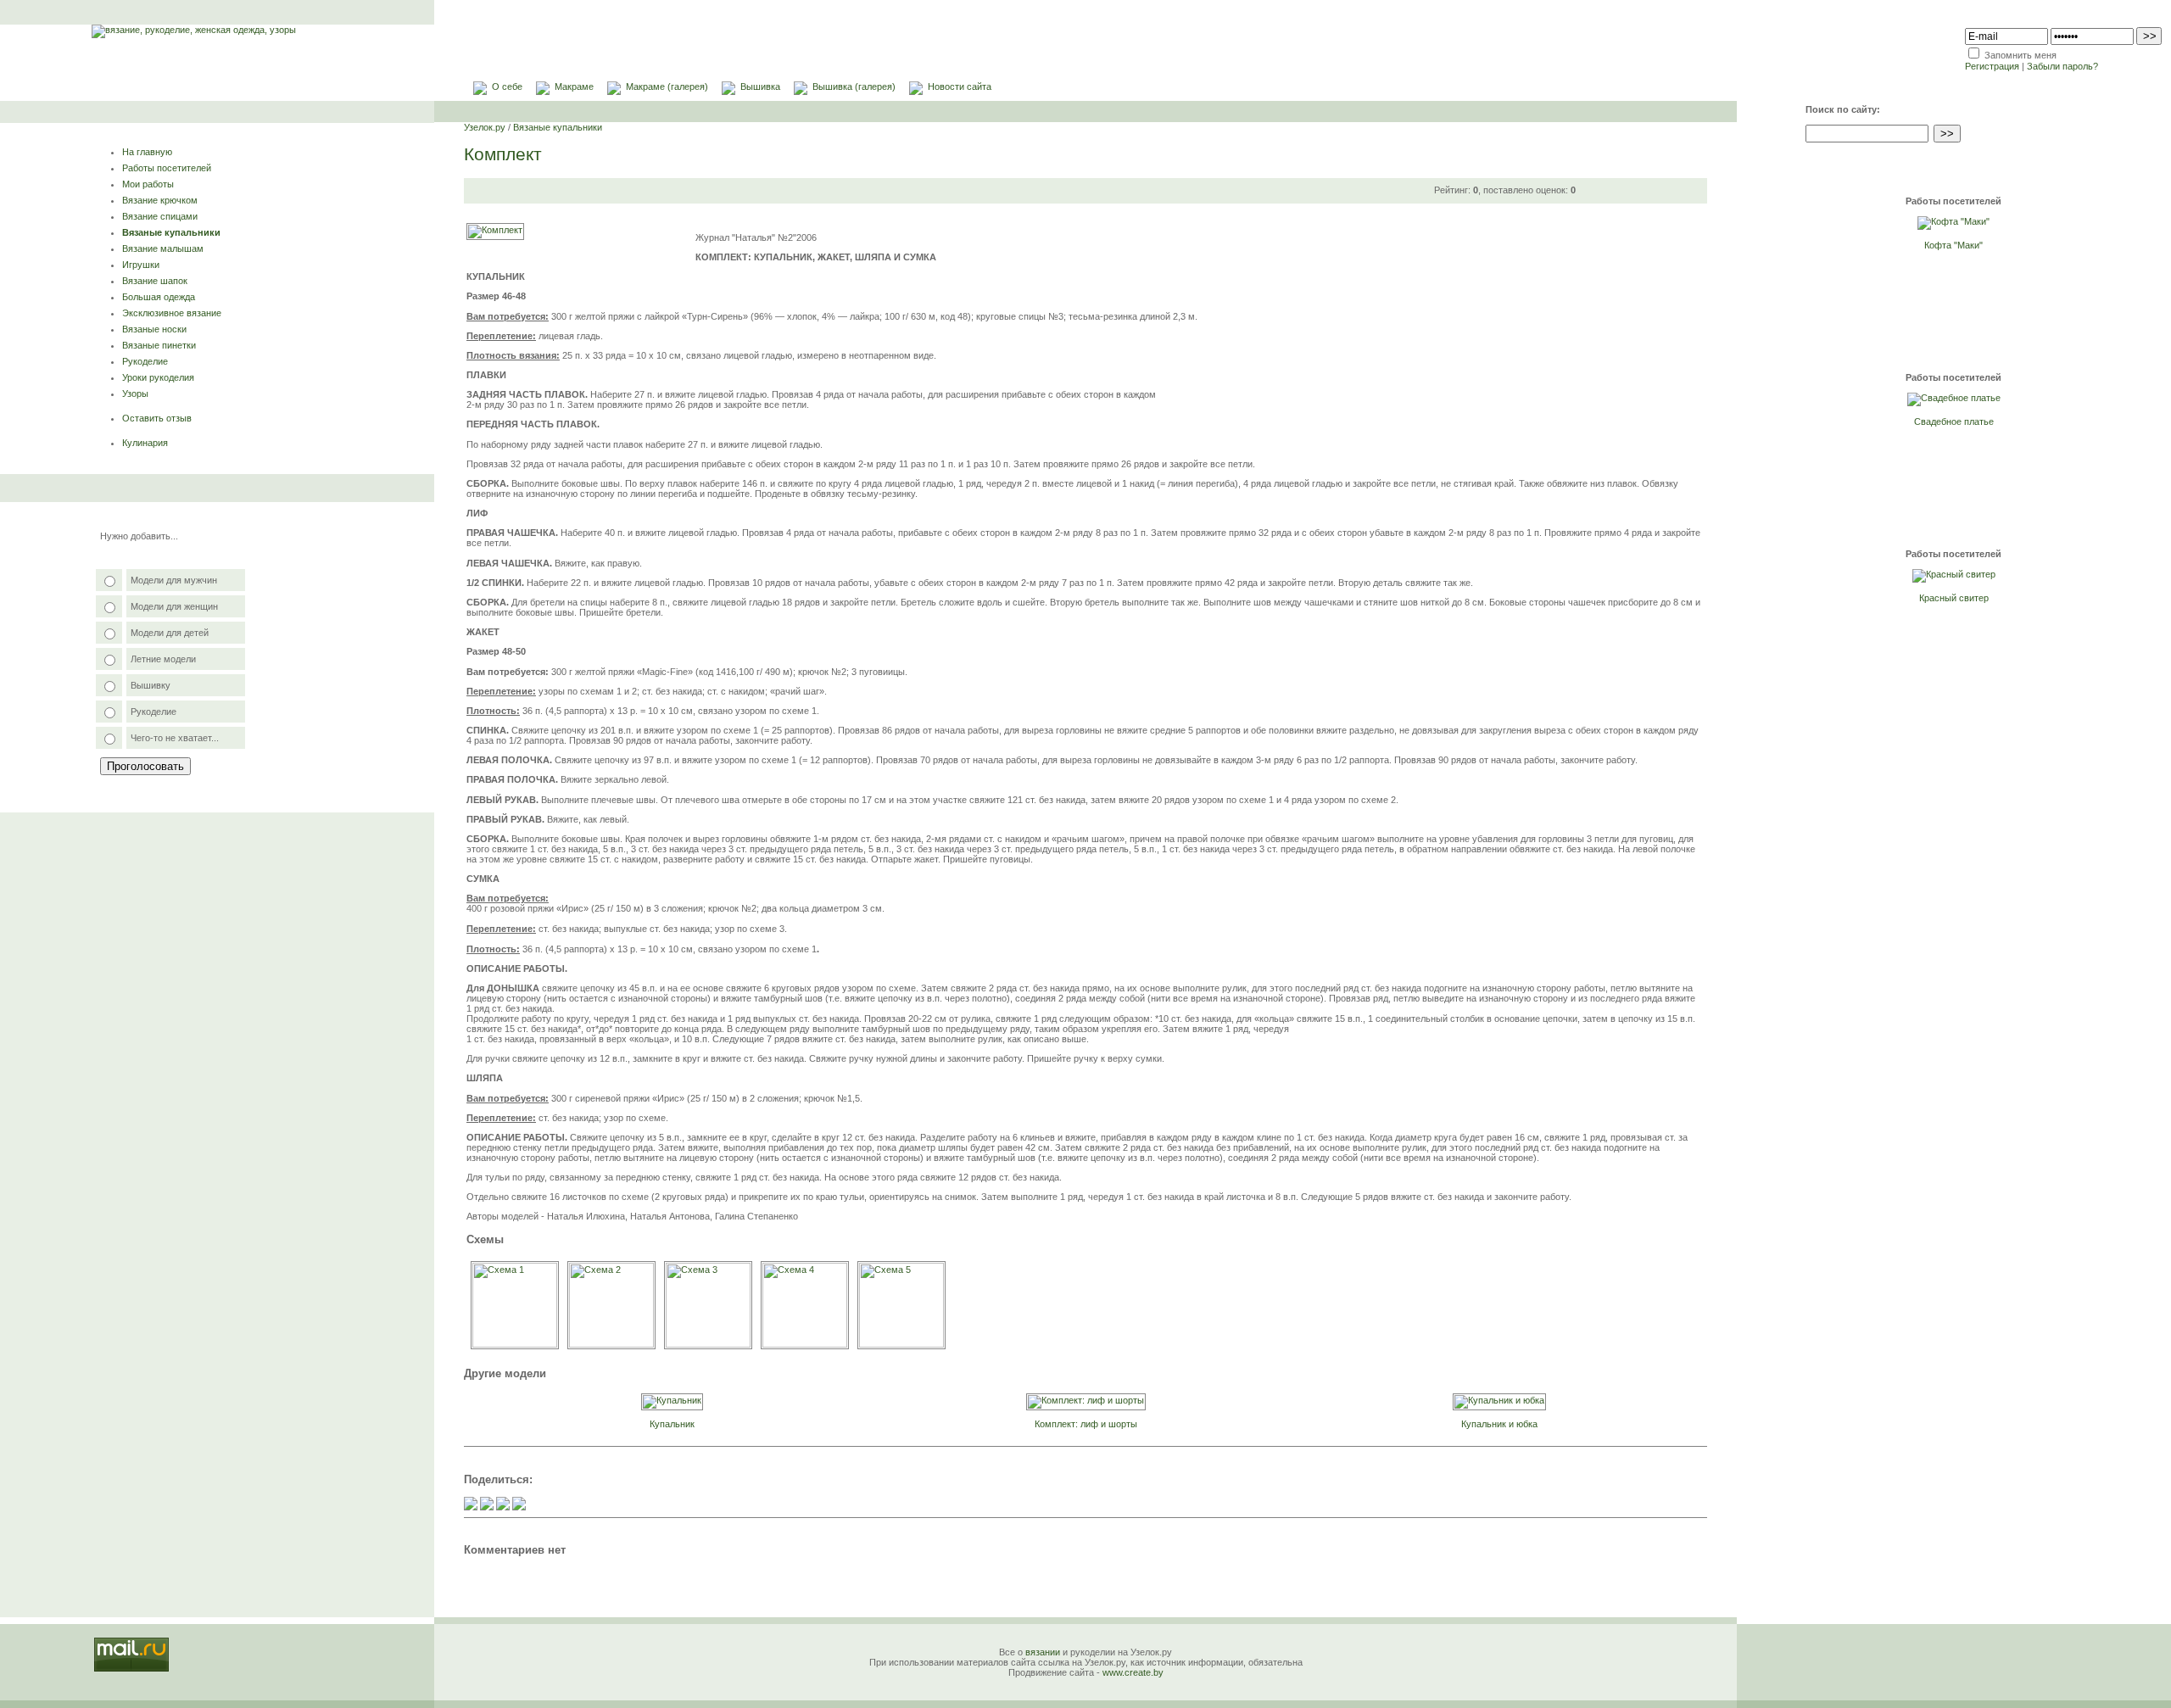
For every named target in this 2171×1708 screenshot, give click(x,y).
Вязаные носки (154, 329)
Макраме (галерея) (667, 87)
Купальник (672, 1424)
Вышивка (760, 87)
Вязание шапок (155, 281)
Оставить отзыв (157, 418)
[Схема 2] (611, 1344)
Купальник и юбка (1499, 1424)
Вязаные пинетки (159, 345)
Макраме (574, 87)
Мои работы (148, 184)
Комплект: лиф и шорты (1086, 1424)
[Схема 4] (805, 1344)
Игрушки (141, 265)
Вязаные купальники (171, 232)
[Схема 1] (515, 1344)
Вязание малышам (163, 248)
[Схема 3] (708, 1344)
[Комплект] (495, 230)
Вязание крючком (160, 200)
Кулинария (145, 443)
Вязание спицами (160, 216)
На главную (147, 152)
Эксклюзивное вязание (172, 313)
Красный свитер (1954, 598)
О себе (507, 87)
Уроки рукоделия (158, 377)
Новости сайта (960, 87)
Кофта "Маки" (1953, 245)
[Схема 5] (901, 1344)
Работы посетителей (167, 168)
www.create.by (1133, 1672)
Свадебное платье (1954, 421)
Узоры (135, 394)
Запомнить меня (2020, 55)
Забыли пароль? (2062, 66)
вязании (1043, 1652)
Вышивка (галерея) (854, 87)
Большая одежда (159, 297)
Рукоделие (145, 361)
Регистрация (1992, 66)
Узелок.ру (485, 127)
